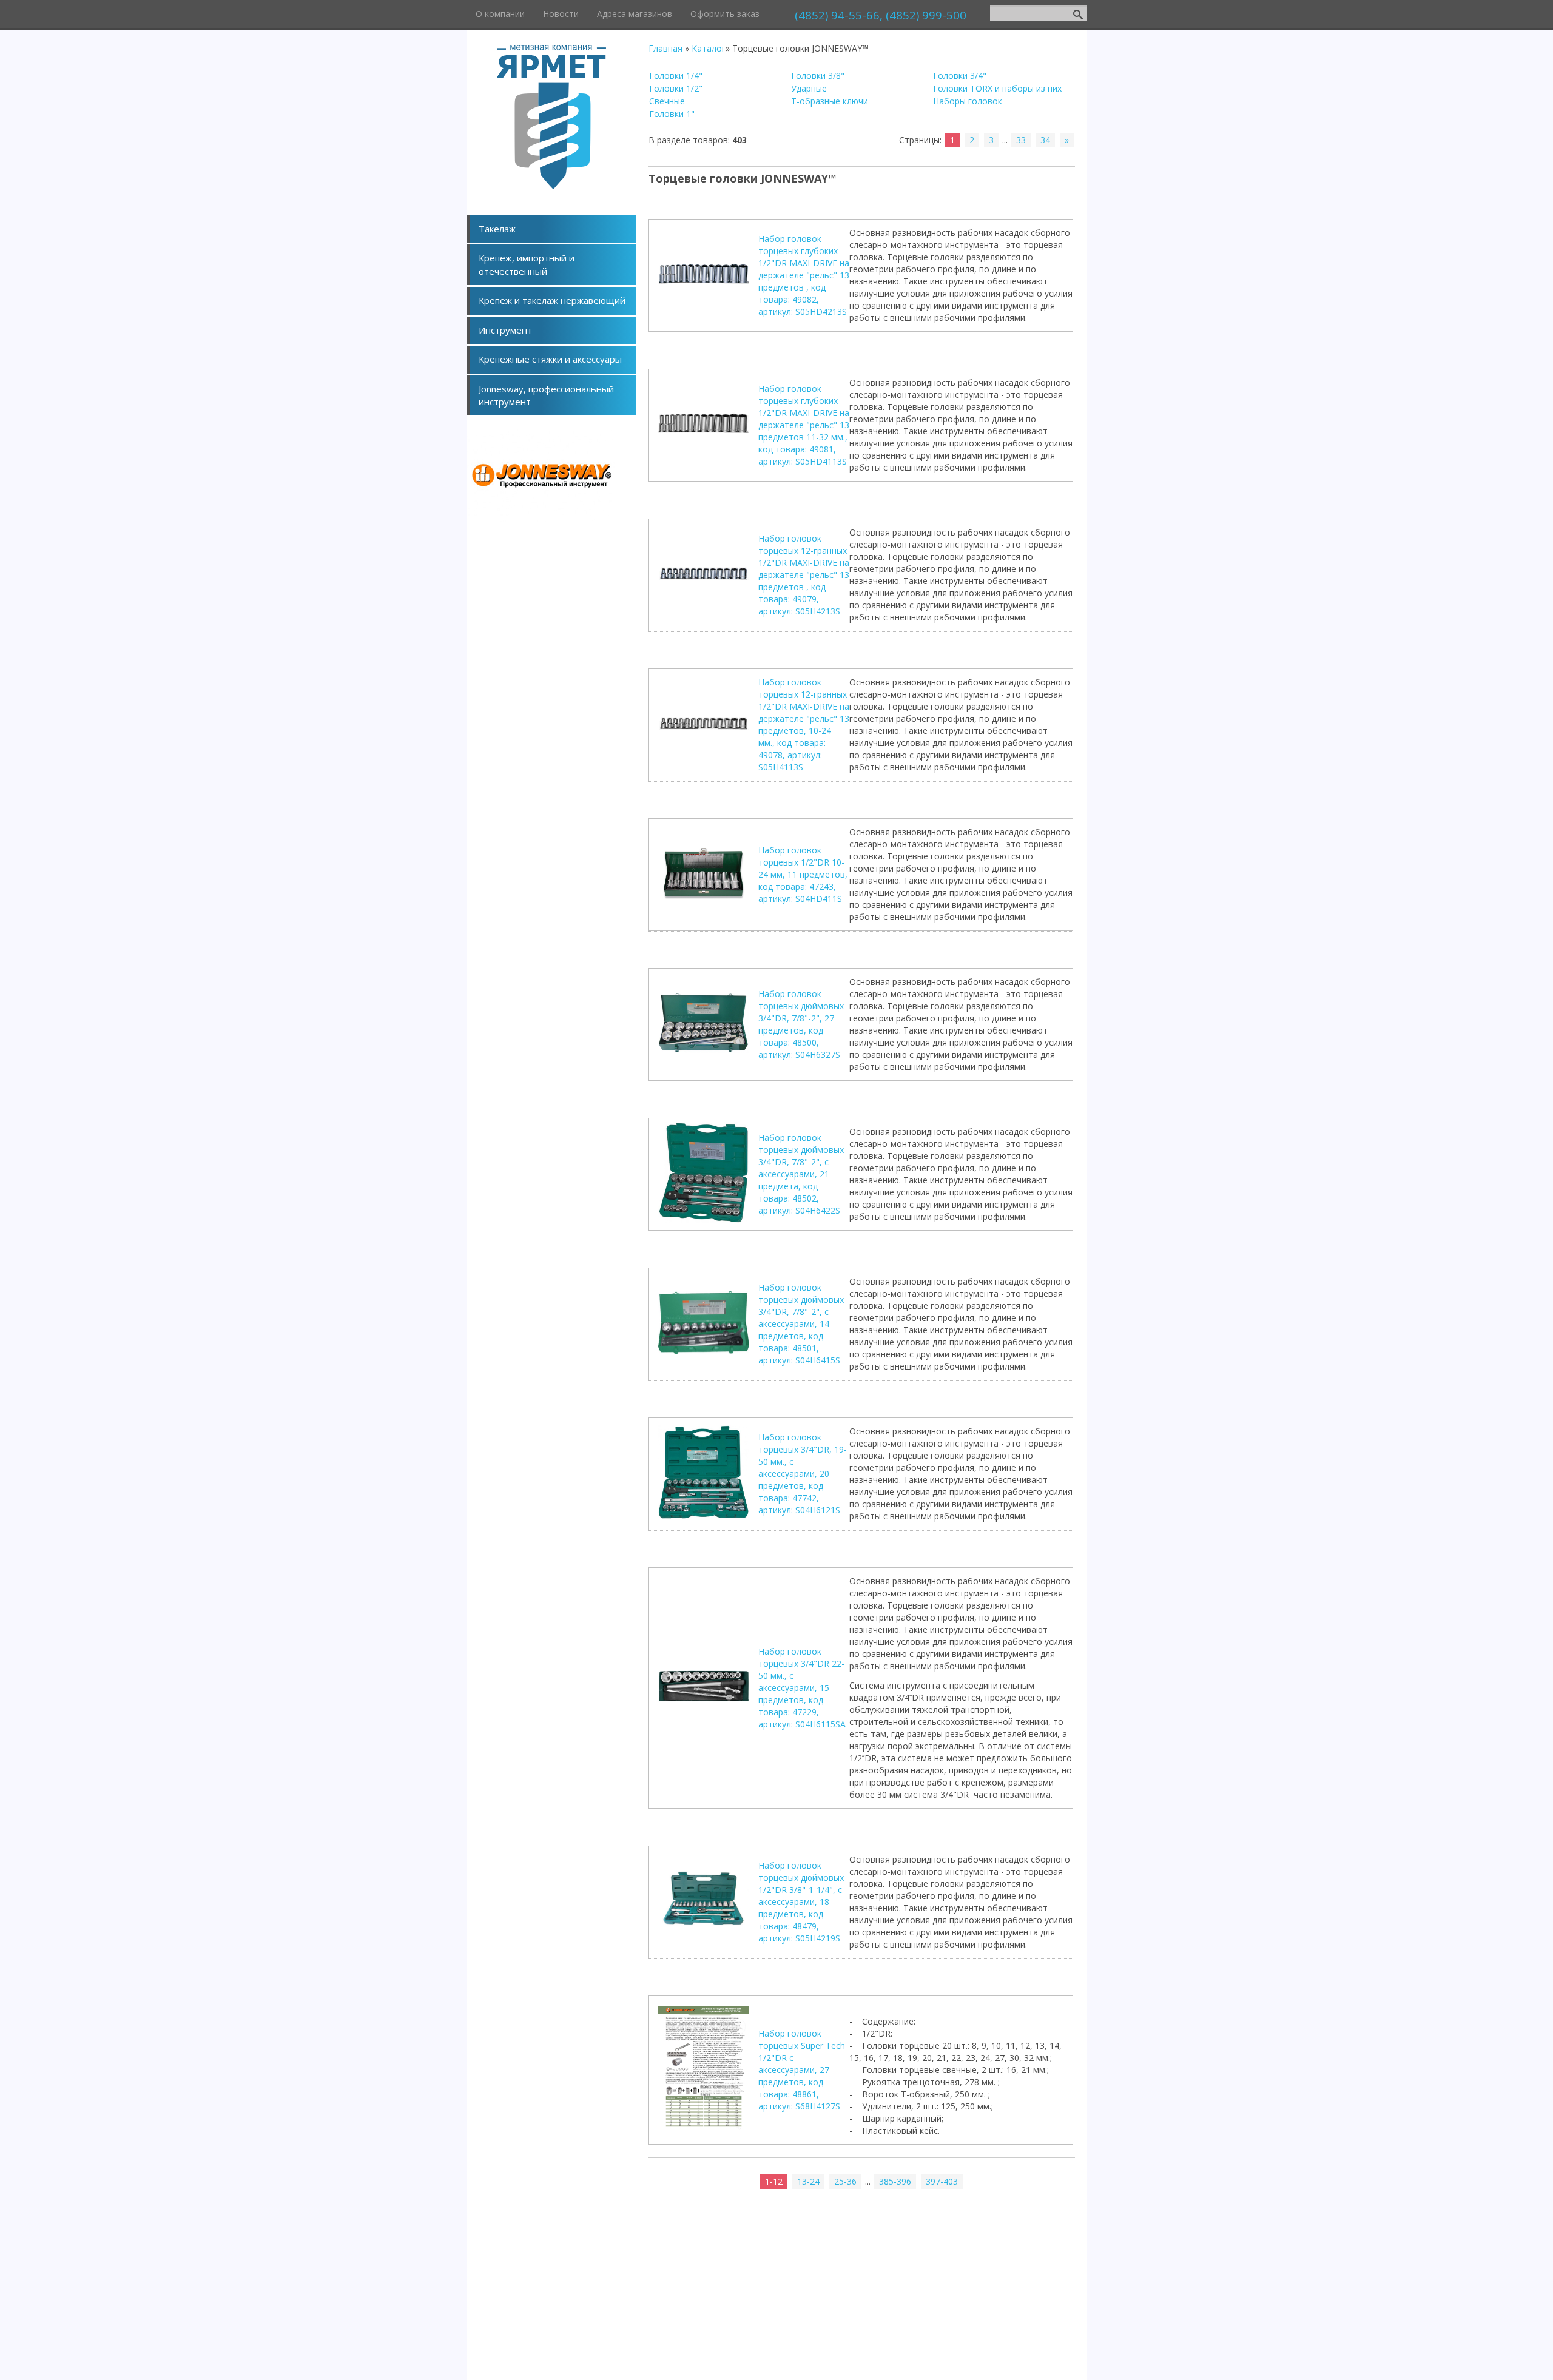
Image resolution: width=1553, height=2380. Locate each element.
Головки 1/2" (676, 88)
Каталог (709, 48)
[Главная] (551, 186)
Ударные (809, 88)
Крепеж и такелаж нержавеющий (552, 300)
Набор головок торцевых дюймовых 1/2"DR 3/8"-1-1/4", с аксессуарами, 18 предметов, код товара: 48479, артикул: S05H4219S (801, 1902)
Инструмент (505, 330)
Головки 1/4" (676, 76)
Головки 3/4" (960, 76)
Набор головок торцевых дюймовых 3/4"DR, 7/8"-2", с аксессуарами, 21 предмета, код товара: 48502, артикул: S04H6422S (801, 1174)
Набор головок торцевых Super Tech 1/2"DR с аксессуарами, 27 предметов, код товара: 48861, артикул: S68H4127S (802, 2070)
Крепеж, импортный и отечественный (527, 264)
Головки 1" (672, 114)
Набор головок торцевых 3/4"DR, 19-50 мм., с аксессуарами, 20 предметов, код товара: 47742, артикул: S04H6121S (803, 1474)
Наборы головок (968, 101)
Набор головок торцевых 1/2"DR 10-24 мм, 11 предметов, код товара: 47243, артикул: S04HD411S (803, 874)
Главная (665, 48)
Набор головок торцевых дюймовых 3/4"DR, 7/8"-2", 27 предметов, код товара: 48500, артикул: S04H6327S (801, 1024)
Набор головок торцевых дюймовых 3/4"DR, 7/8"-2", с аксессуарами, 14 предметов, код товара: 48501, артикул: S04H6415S (801, 1324)
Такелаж (497, 229)
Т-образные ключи (830, 101)
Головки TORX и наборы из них (997, 88)
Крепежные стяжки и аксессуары (550, 359)
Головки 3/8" (818, 76)
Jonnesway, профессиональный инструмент (546, 395)
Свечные (667, 101)
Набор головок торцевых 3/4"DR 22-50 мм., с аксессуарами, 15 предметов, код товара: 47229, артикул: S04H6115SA (802, 1688)
